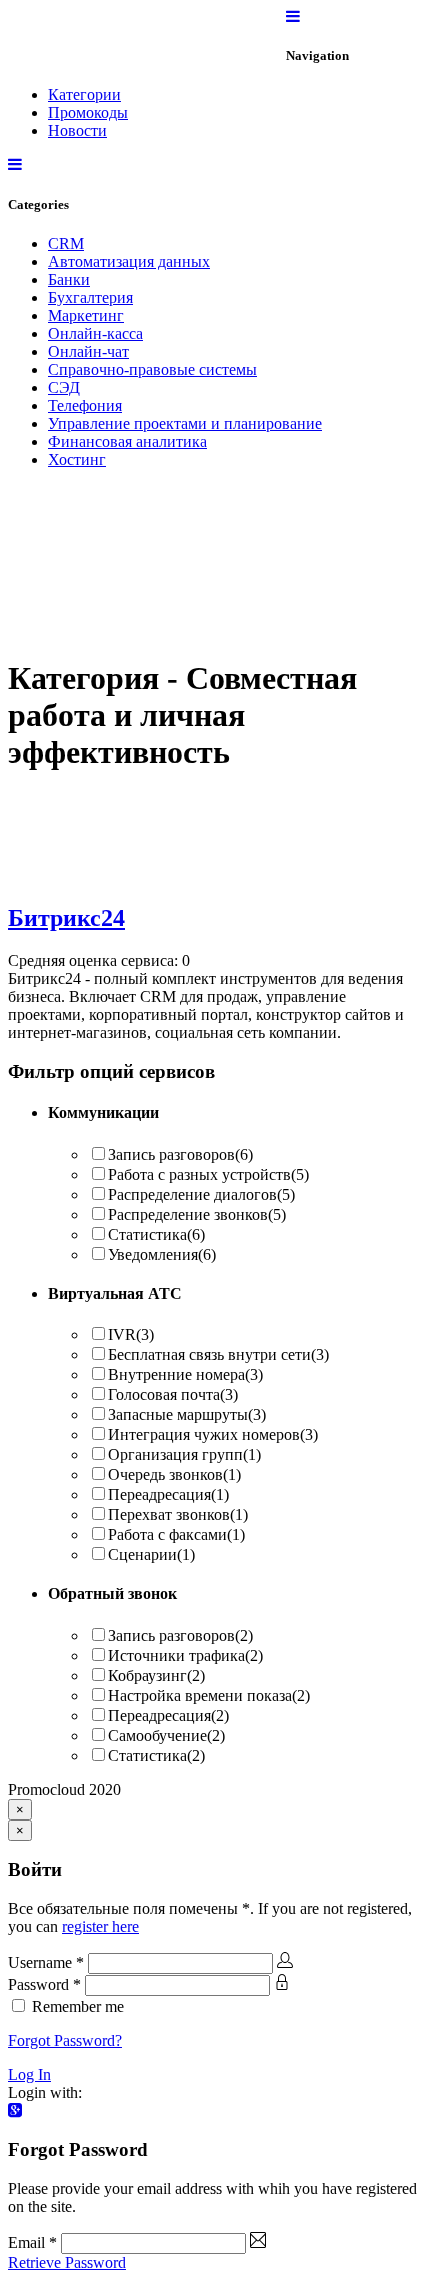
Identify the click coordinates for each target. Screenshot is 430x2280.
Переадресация (168, 1494)
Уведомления (162, 1254)
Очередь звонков (174, 1474)
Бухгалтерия (90, 297)
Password (44, 1984)
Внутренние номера (185, 1374)
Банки (69, 279)
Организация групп (184, 1454)
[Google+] (15, 2110)
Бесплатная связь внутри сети (218, 1354)
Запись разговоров (180, 1154)
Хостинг (77, 459)
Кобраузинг (156, 1675)
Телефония (85, 405)
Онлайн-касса (95, 333)
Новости (77, 130)
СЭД (64, 387)
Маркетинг (86, 315)
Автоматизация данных (129, 261)
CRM (66, 243)
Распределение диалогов (201, 1194)
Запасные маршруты (187, 1414)
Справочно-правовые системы (152, 369)
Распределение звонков (197, 1214)
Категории (84, 94)
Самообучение (166, 1735)
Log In (29, 2074)
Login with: (45, 2092)
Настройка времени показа (209, 1695)
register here (100, 1926)
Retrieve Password (67, 2262)
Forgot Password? (65, 2040)
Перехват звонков (178, 1514)
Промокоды (88, 112)
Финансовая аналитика (127, 441)
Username (46, 1962)
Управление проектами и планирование (185, 423)
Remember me (78, 2006)
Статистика (156, 1234)
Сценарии (151, 1554)
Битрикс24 (66, 918)
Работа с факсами (176, 1534)
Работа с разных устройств (208, 1174)
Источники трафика (185, 1655)
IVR (131, 1334)
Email (32, 2242)
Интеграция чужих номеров (213, 1434)
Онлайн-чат (88, 351)
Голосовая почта (173, 1394)
